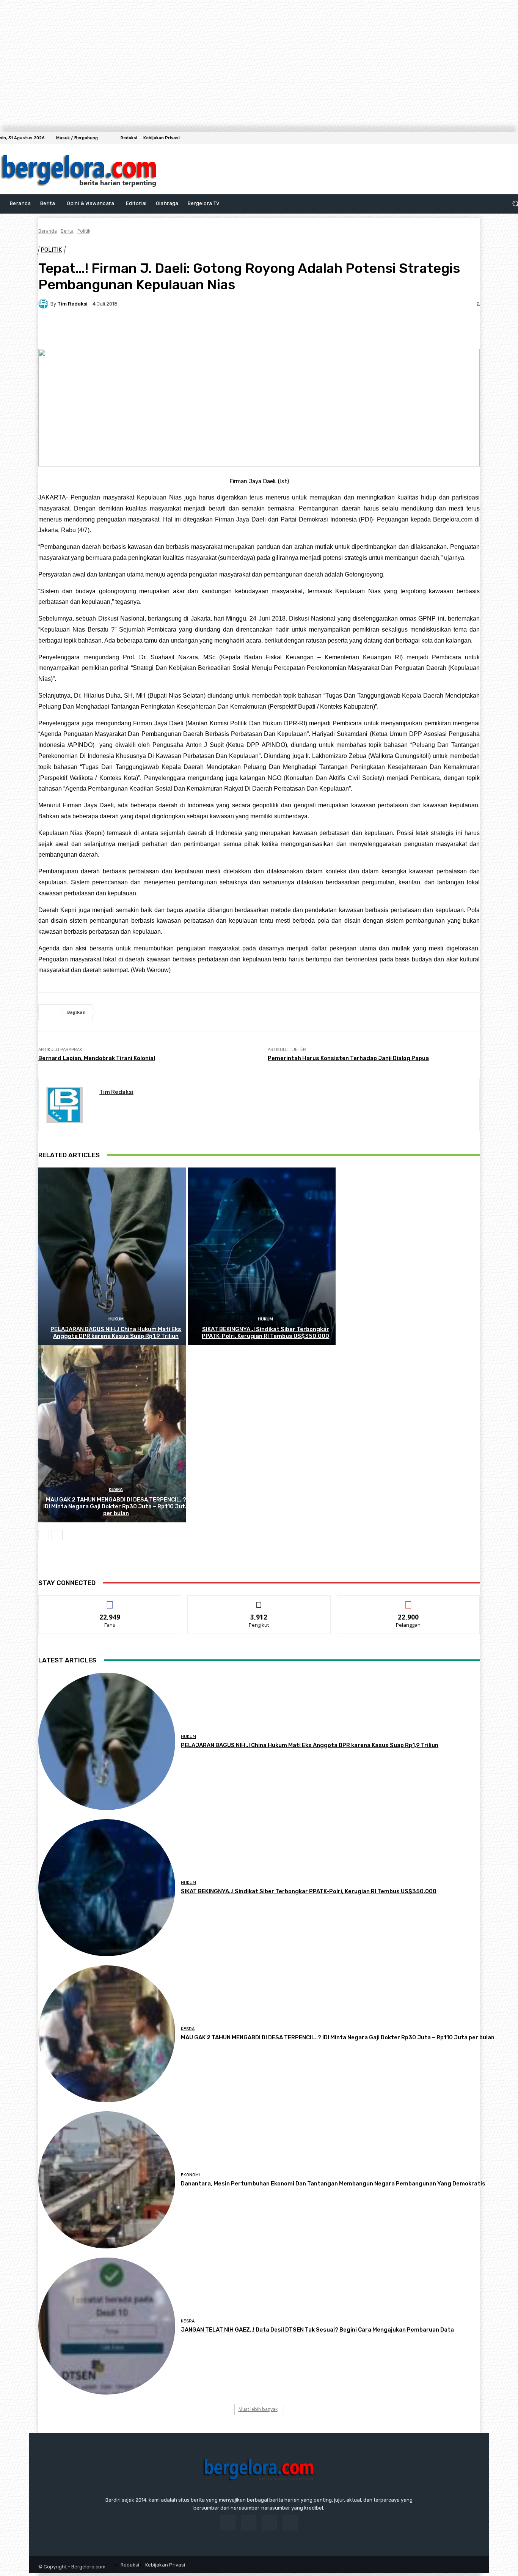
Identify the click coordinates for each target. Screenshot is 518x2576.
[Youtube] (290, 2523)
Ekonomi (190, 2175)
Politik (84, 231)
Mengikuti (259, 1601)
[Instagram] (501, 138)
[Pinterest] (105, 330)
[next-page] (57, 1535)
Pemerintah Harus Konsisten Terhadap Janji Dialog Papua (348, 1058)
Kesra (116, 1490)
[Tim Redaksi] (44, 304)
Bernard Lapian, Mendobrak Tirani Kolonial (97, 1058)
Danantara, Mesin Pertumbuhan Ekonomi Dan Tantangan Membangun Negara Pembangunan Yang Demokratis (333, 2184)
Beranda (48, 231)
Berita (67, 231)
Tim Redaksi (72, 304)
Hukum (116, 1319)
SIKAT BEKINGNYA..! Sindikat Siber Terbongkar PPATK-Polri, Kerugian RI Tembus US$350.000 (265, 1333)
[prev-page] (44, 1535)
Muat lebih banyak (258, 2409)
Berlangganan (408, 1601)
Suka (110, 1601)
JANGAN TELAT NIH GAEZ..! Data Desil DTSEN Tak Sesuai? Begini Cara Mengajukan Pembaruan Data (317, 2330)
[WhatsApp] (133, 330)
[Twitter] (510, 138)
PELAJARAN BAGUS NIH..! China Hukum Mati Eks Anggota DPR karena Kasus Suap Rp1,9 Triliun (116, 1333)
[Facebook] (492, 138)
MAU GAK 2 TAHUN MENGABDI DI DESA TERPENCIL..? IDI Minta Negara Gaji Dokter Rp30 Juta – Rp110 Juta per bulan (116, 1506)
